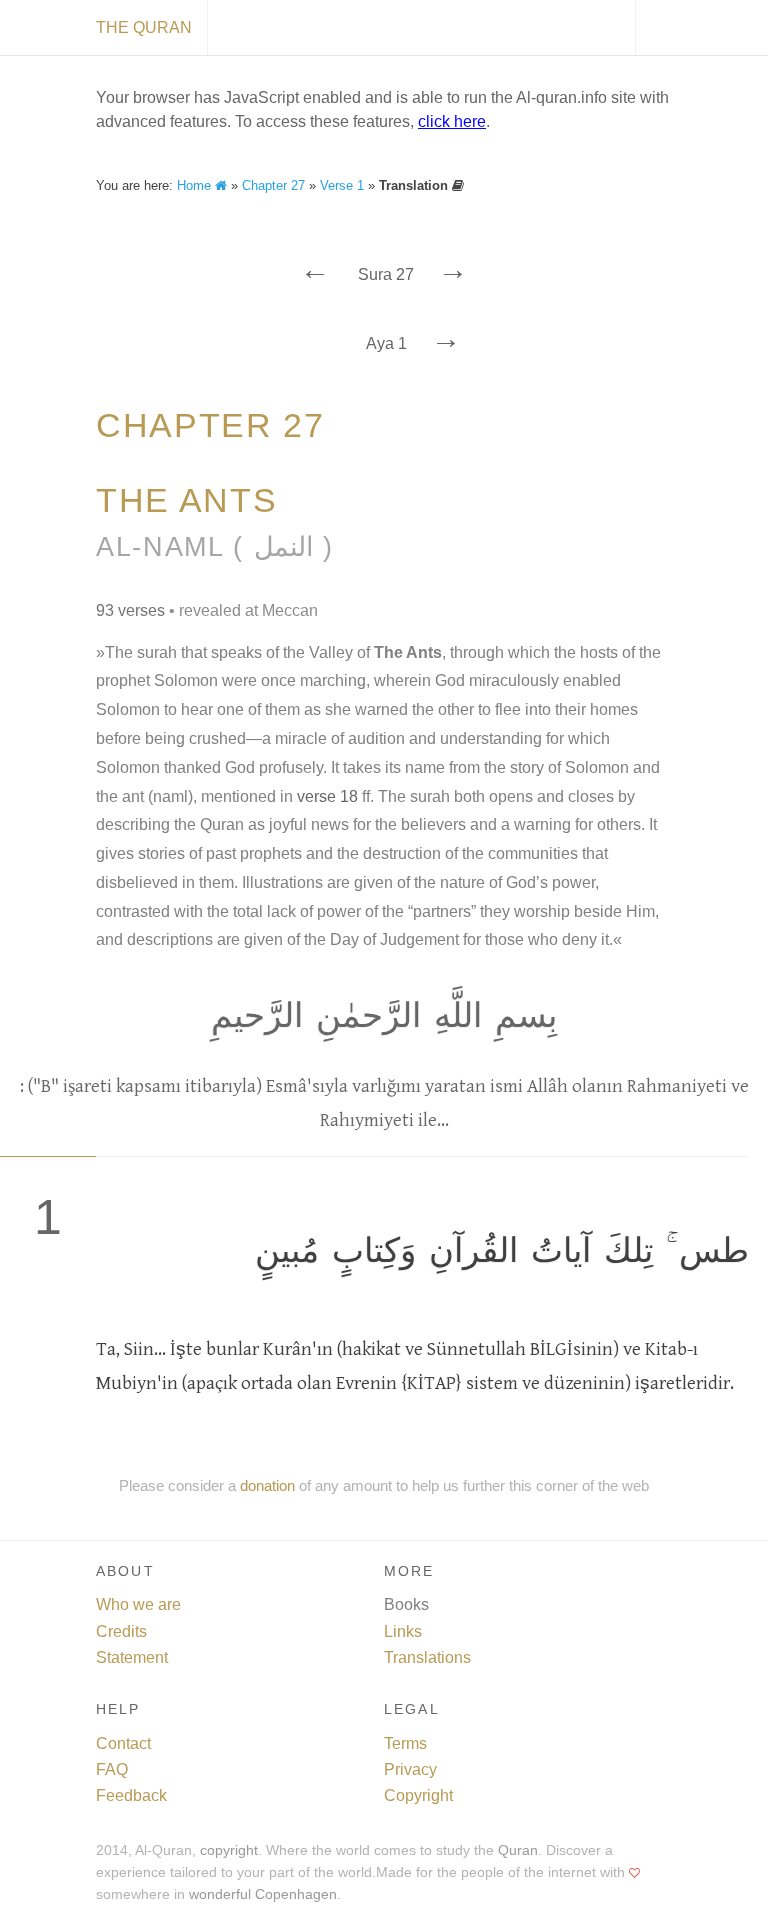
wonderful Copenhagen (263, 1894)
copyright (229, 1850)
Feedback (131, 1795)
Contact (123, 1743)
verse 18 (327, 796)
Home (196, 185)
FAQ (112, 1769)
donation (267, 1485)
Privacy (410, 1769)
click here (452, 121)
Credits (121, 1631)
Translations (427, 1657)
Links (403, 1631)
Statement (132, 1657)
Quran (518, 1850)
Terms (405, 1743)
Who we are (138, 1604)
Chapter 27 (273, 185)
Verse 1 (342, 185)
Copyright (418, 1795)
